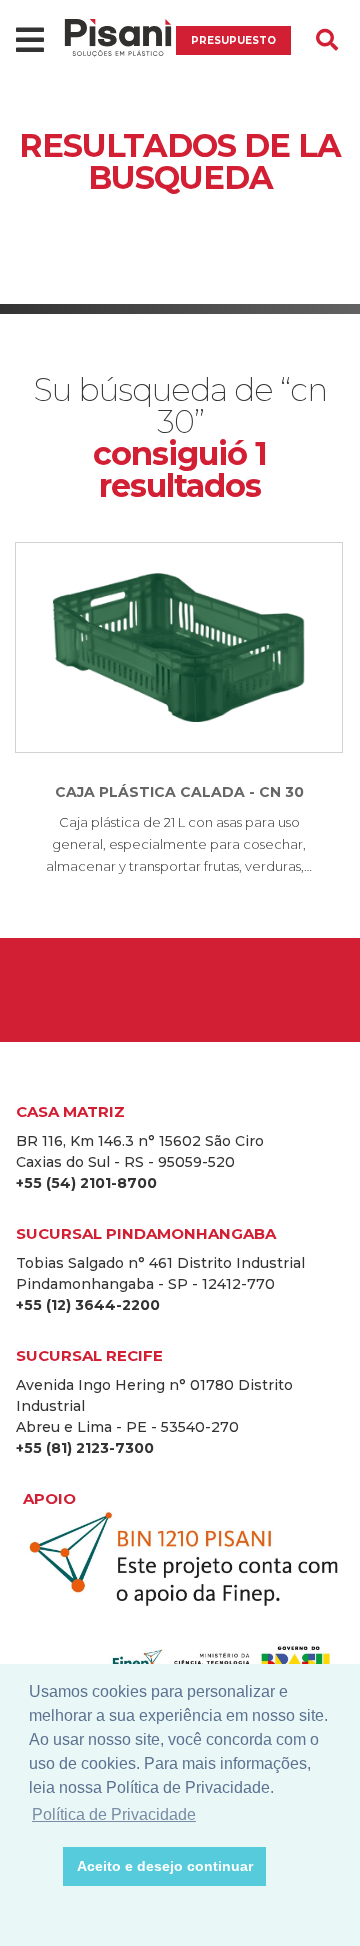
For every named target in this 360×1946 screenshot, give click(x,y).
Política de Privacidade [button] (114, 1814)
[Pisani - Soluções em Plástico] (118, 40)
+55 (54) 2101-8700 (86, 1183)
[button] (42, 1867)
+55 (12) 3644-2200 (88, 1305)
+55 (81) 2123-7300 (85, 1448)
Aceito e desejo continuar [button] (165, 1866)
